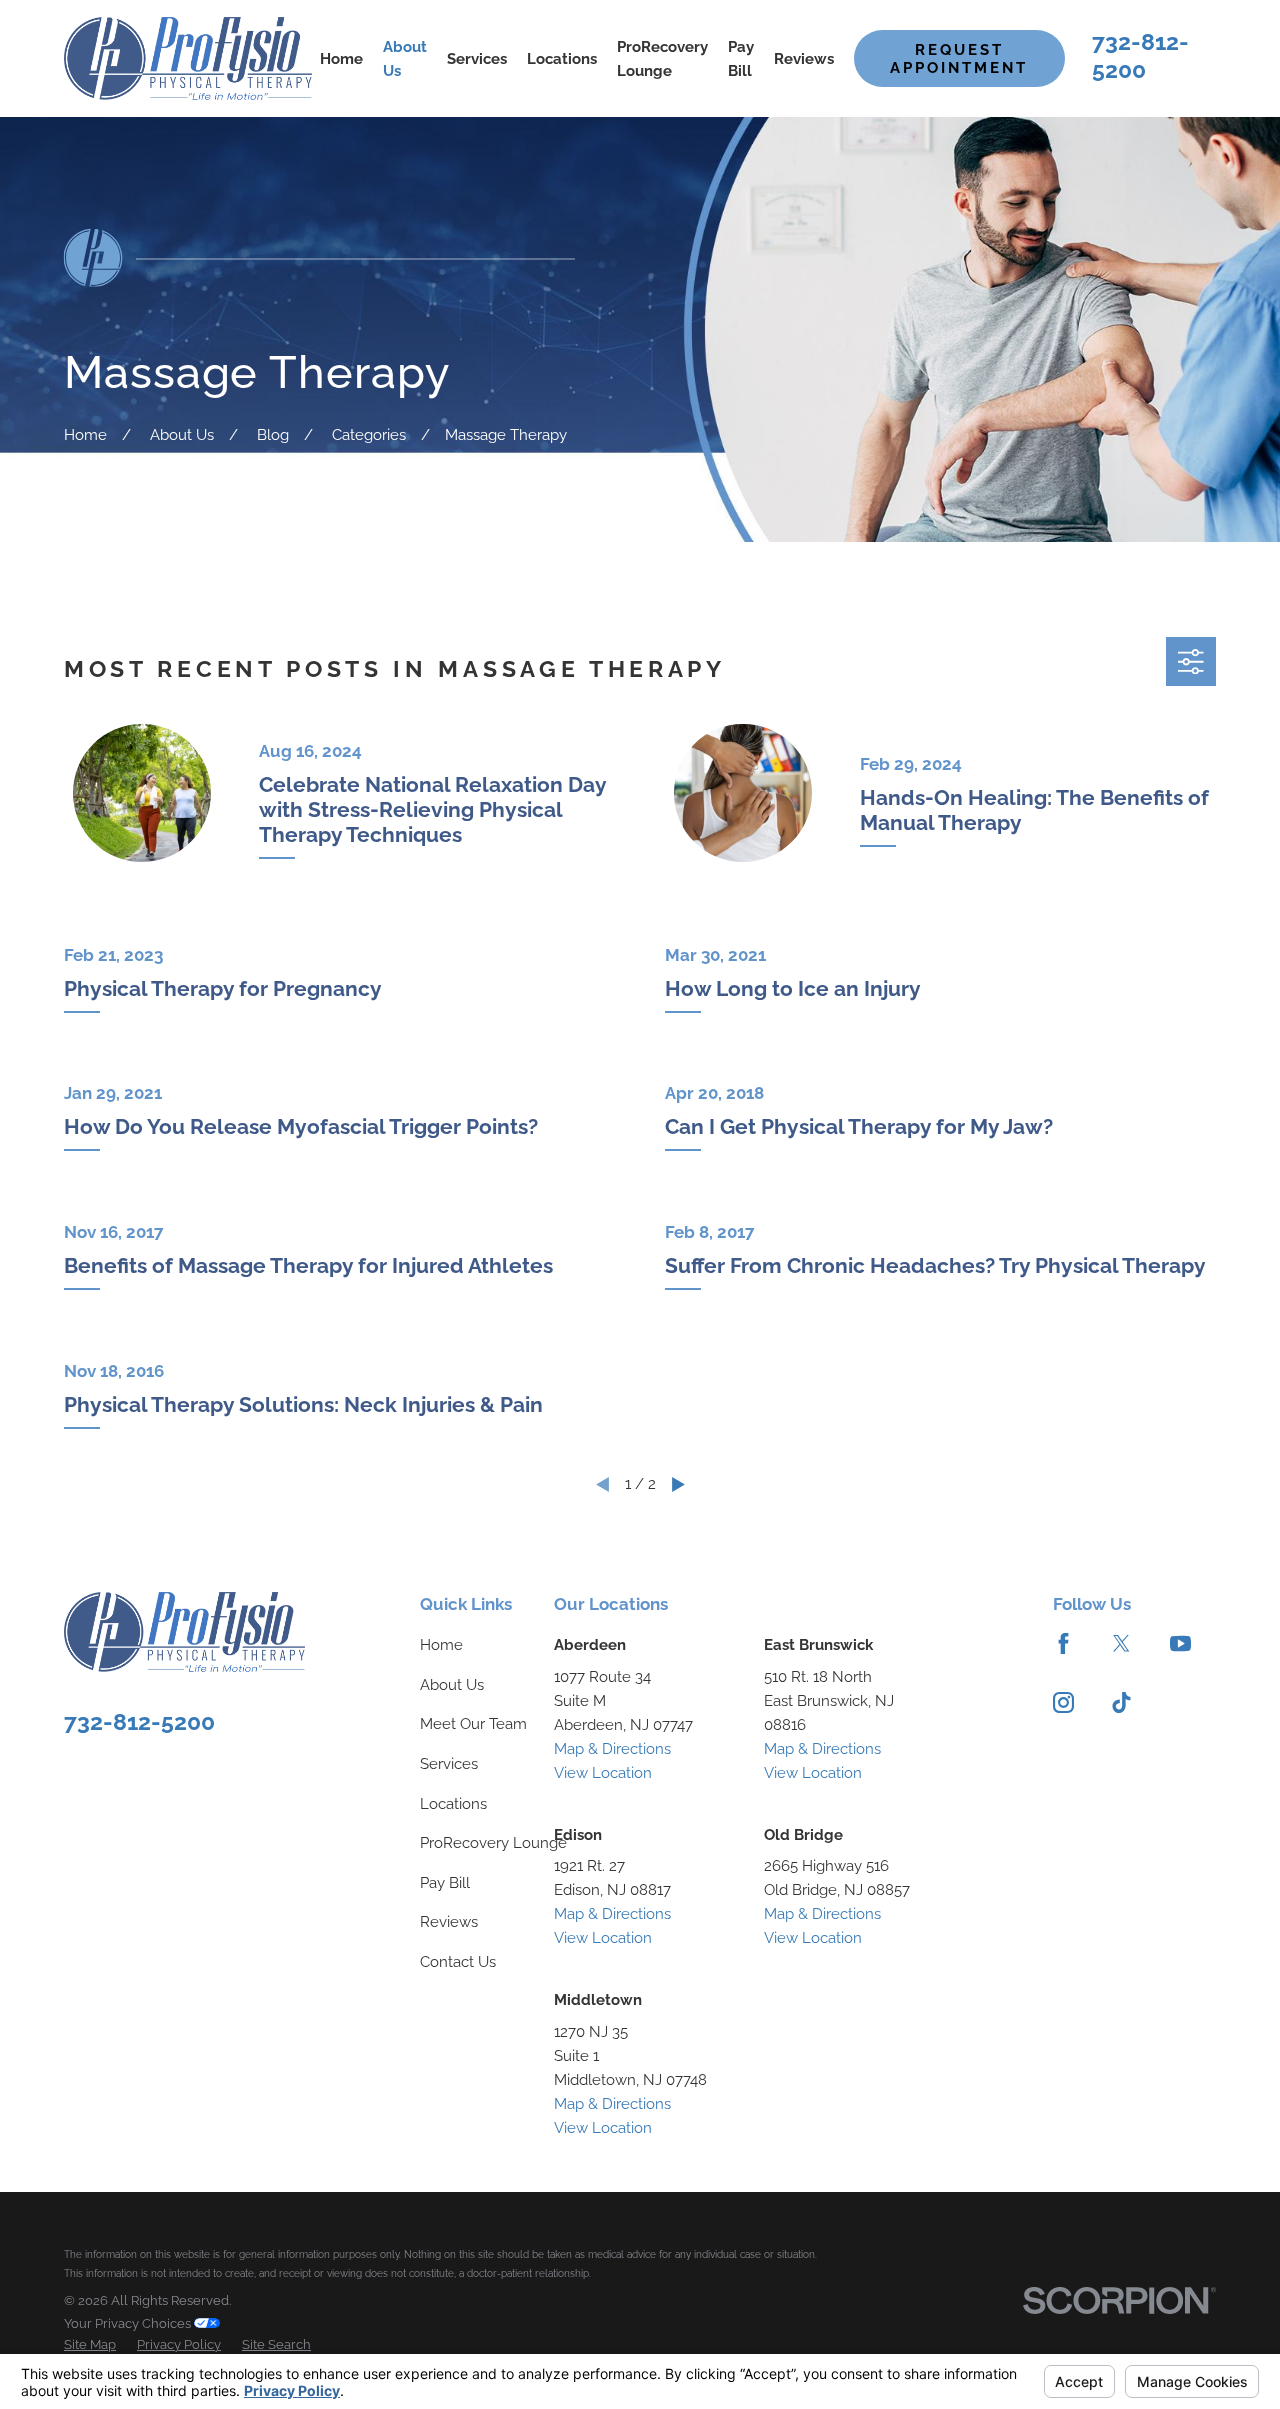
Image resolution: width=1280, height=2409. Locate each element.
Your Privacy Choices (129, 2323)
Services (449, 1764)
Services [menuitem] (477, 59)
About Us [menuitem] (405, 59)
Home (441, 1645)
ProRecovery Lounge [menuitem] (662, 59)
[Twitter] (1121, 1643)
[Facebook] (1063, 1643)
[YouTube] (1180, 1643)
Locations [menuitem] (562, 59)
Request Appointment (959, 59)
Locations (453, 1804)
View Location (603, 1773)
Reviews (449, 1922)
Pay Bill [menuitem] (741, 59)
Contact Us (458, 1962)
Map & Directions (612, 1749)
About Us (452, 1685)
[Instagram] (1063, 1702)
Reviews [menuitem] (804, 59)
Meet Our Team (473, 1724)
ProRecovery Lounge (493, 1843)
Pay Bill (445, 1883)
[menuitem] (90, 2345)
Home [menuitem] (341, 59)
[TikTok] (1121, 1702)
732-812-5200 (139, 1722)
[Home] (188, 58)
